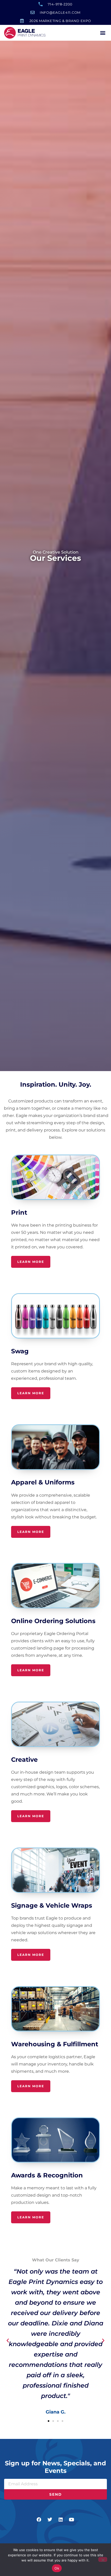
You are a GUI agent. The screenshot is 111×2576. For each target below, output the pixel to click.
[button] (103, 33)
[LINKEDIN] (61, 2520)
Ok (57, 2568)
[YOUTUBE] (72, 2520)
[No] (103, 2559)
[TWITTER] (50, 2520)
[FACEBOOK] (39, 2520)
